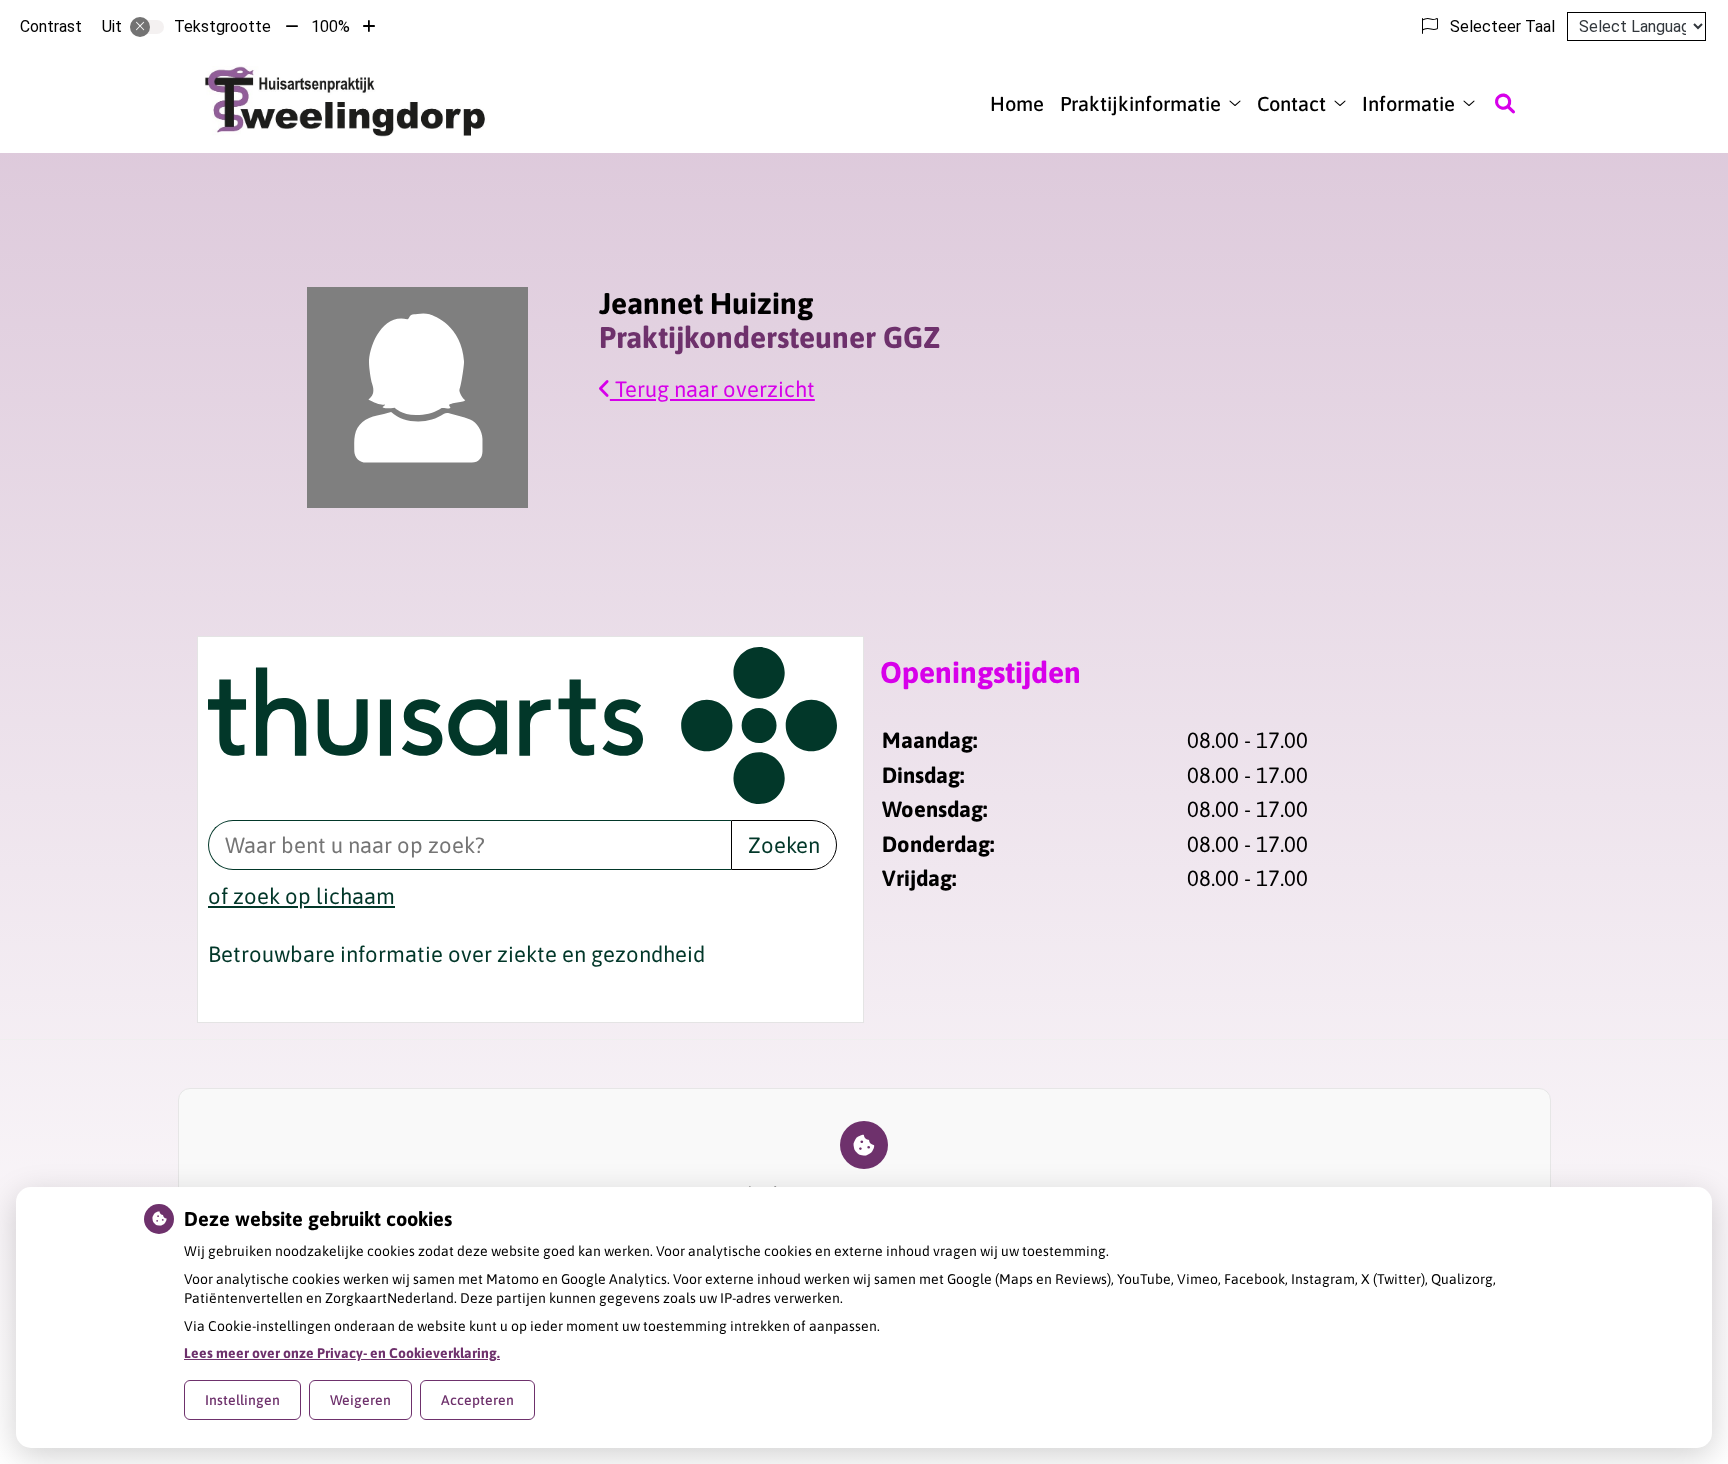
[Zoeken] (1505, 103)
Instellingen (242, 1400)
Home (1017, 103)
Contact (1291, 103)
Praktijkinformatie (1140, 103)
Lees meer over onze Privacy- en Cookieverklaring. (342, 1353)
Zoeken (784, 845)
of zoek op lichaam (301, 896)
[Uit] (147, 27)
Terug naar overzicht (712, 389)
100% (330, 26)
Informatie (1408, 103)
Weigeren (360, 1400)
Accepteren (477, 1400)
